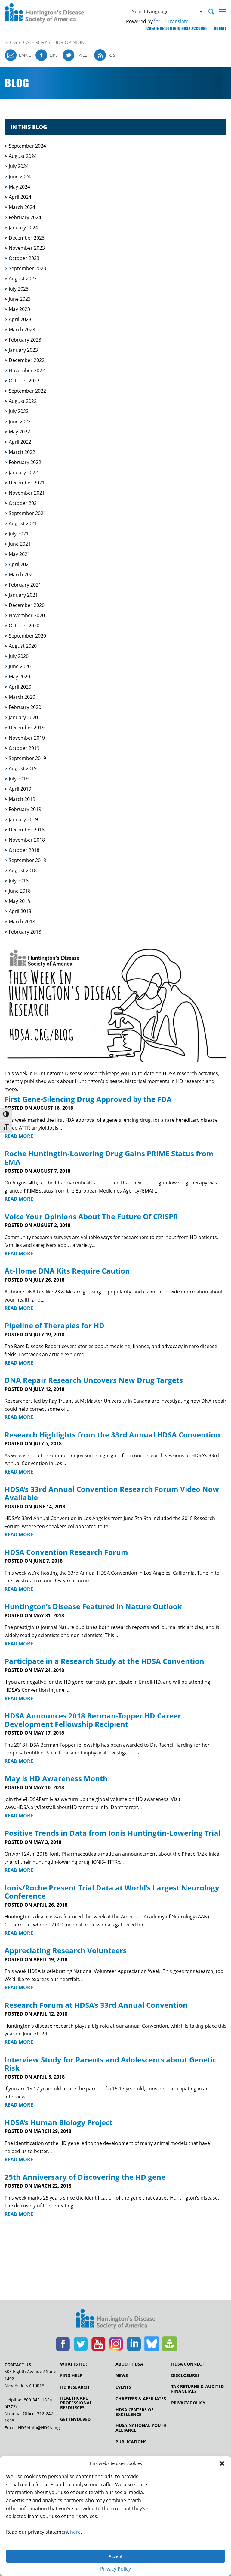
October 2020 (24, 626)
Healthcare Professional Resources (76, 2403)
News (122, 2375)
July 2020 (19, 656)
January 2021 (23, 595)
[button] (222, 2463)
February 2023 (25, 340)
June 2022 (20, 421)
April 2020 (20, 687)
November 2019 (27, 738)
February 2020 (25, 707)
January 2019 (23, 819)
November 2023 (27, 248)
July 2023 (19, 289)
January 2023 (23, 350)
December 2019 (27, 728)
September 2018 (27, 860)
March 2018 (22, 922)
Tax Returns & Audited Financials (197, 2389)
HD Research (75, 2387)
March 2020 (22, 697)
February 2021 (25, 585)
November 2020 (27, 615)
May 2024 (19, 187)
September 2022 (27, 391)
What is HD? (74, 2364)
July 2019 (19, 779)
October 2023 (24, 258)
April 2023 (20, 319)
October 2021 (24, 503)
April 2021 (20, 564)
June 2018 (20, 891)
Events (123, 2387)
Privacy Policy (115, 2569)
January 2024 (23, 228)
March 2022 (22, 452)
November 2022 (27, 370)
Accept (115, 2556)
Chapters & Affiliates (141, 2399)
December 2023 (27, 238)
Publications (131, 2442)
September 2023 (27, 268)
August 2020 (23, 646)
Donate (220, 28)
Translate (178, 21)
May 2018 (19, 901)
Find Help (71, 2375)
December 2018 (27, 830)
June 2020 (20, 666)
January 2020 (23, 717)
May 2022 (19, 432)
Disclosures (185, 2375)
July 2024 (19, 166)
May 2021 (19, 554)
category (35, 42)
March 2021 (22, 575)
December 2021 (27, 483)
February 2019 (25, 809)
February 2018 (25, 932)
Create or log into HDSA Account (177, 28)
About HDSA (129, 2364)
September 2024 (27, 146)
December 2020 (27, 605)
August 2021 (23, 523)
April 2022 (20, 442)
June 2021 (20, 544)
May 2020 (19, 677)
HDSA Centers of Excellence (135, 2412)
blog (11, 42)
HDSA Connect (188, 2364)
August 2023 (23, 279)
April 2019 (20, 789)
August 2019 (23, 768)
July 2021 (19, 534)
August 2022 (23, 401)
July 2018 (19, 881)
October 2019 (24, 748)
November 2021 (27, 493)
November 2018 (27, 840)
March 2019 (22, 799)
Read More (19, 1136)
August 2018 (23, 870)
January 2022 (23, 472)
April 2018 (20, 911)
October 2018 (24, 850)
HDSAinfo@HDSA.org (39, 2428)
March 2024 (22, 207)
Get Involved (75, 2419)
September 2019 (27, 758)
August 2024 (23, 156)
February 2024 (25, 217)
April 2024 (20, 197)
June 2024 (20, 176)
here (75, 2532)
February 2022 (25, 462)
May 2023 (19, 309)
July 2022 (19, 411)
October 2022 (24, 381)
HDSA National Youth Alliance (141, 2428)
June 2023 (20, 299)
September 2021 (27, 513)
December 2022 (27, 360)
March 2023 (22, 330)
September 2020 (27, 636)
